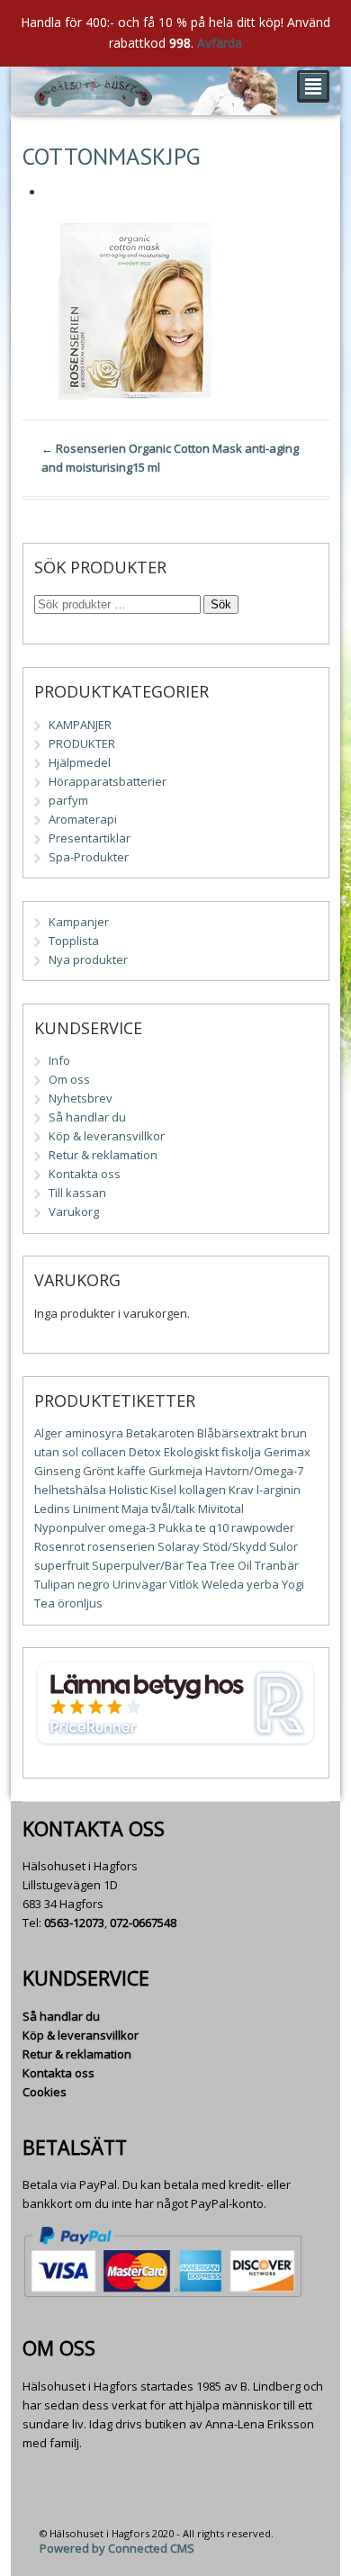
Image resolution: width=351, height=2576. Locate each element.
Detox (145, 1452)
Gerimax (287, 1452)
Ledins (52, 1509)
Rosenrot (59, 1546)
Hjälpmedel (80, 762)
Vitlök (184, 1584)
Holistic (128, 1490)
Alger (48, 1433)
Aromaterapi (83, 819)
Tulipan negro (72, 1584)
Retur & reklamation (103, 1155)
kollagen (202, 1490)
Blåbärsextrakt (238, 1433)
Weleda (223, 1584)
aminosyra (94, 1433)
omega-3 (132, 1527)
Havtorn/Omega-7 (254, 1471)
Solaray (179, 1546)
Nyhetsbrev (81, 1098)
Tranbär (277, 1565)
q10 (219, 1527)
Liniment (96, 1509)
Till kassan (77, 1193)
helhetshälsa (70, 1490)
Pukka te (182, 1527)
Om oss (69, 1079)
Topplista (74, 941)
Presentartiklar (90, 838)
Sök (221, 604)
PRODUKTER (82, 743)
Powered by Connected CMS (117, 2548)
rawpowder (263, 1527)
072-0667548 (143, 1923)
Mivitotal (221, 1509)
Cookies (45, 2092)
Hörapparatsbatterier (108, 781)
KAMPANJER (80, 725)
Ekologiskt (191, 1452)
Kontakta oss (85, 1174)
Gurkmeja (175, 1471)
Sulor (283, 1546)
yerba (263, 1584)
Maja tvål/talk (158, 1509)
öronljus (80, 1603)
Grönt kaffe (114, 1471)
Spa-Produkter (89, 857)
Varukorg (74, 1211)
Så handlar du (87, 1117)
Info (59, 1060)
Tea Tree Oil (219, 1565)
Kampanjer (79, 922)
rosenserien (121, 1546)
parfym (68, 800)
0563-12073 (74, 1923)
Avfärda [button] (220, 43)
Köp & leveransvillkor (107, 1136)
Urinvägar (139, 1584)
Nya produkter (88, 959)
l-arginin (279, 1490)
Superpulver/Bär (138, 1565)
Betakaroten (160, 1433)
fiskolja (241, 1452)
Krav (241, 1490)
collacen (103, 1452)
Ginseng (57, 1471)
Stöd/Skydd (234, 1546)
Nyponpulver (70, 1527)
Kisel (163, 1490)
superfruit (62, 1565)
